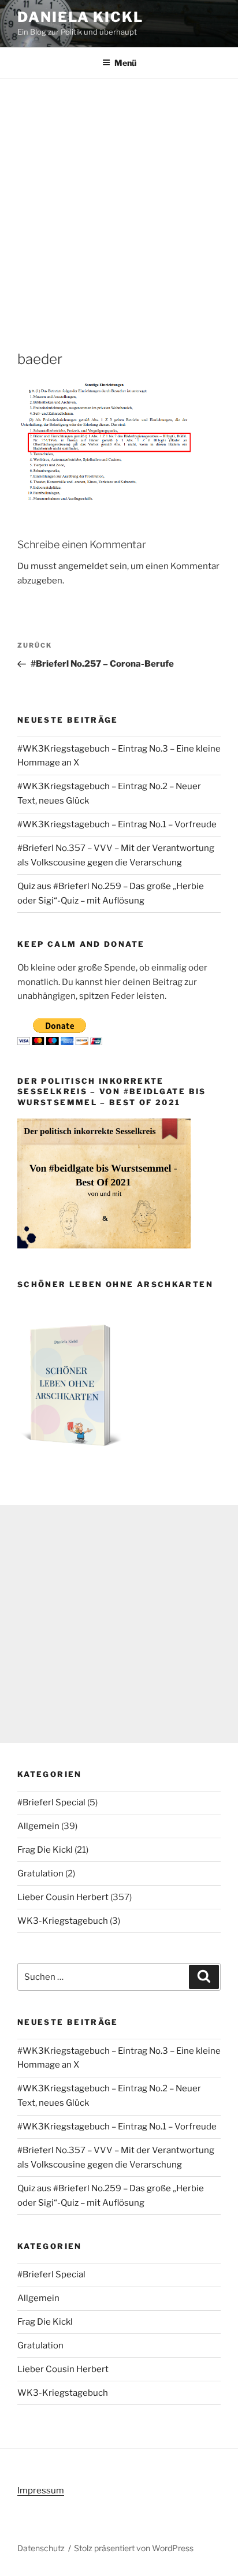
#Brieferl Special (51, 1802)
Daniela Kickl (80, 17)
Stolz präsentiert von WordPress (134, 2548)
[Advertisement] (119, 203)
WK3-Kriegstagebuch (63, 1921)
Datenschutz (41, 2548)
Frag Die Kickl (45, 1850)
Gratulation (40, 1874)
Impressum (41, 2490)
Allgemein (38, 1826)
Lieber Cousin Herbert (63, 1897)
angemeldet (83, 566)
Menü (125, 63)
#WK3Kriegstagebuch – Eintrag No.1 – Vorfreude (117, 824)
